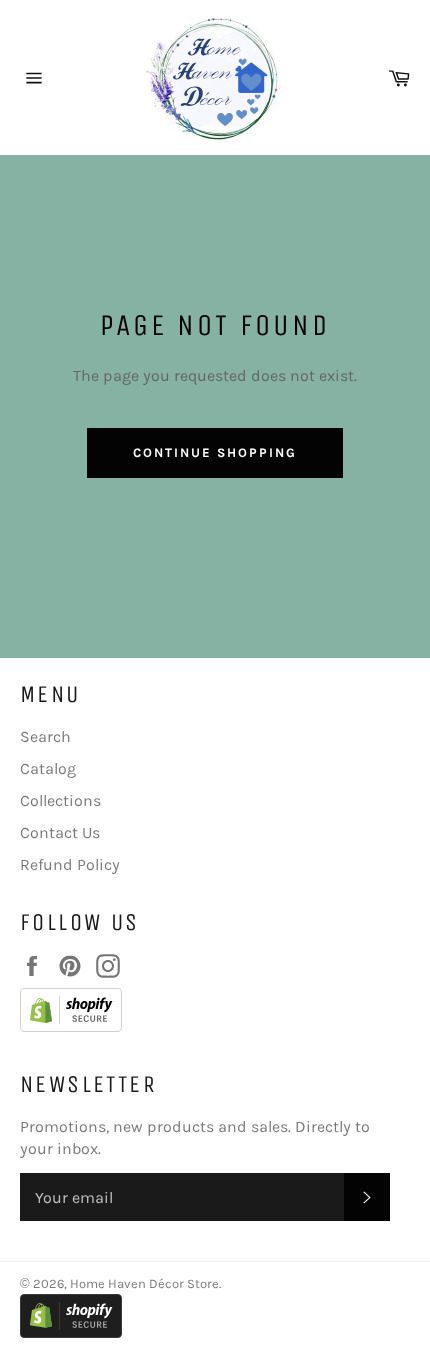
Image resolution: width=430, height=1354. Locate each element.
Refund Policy (70, 864)
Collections (60, 800)
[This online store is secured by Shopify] (205, 1013)
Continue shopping (214, 452)
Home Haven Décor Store (144, 1283)
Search (45, 736)
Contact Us (60, 832)
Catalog (48, 768)
